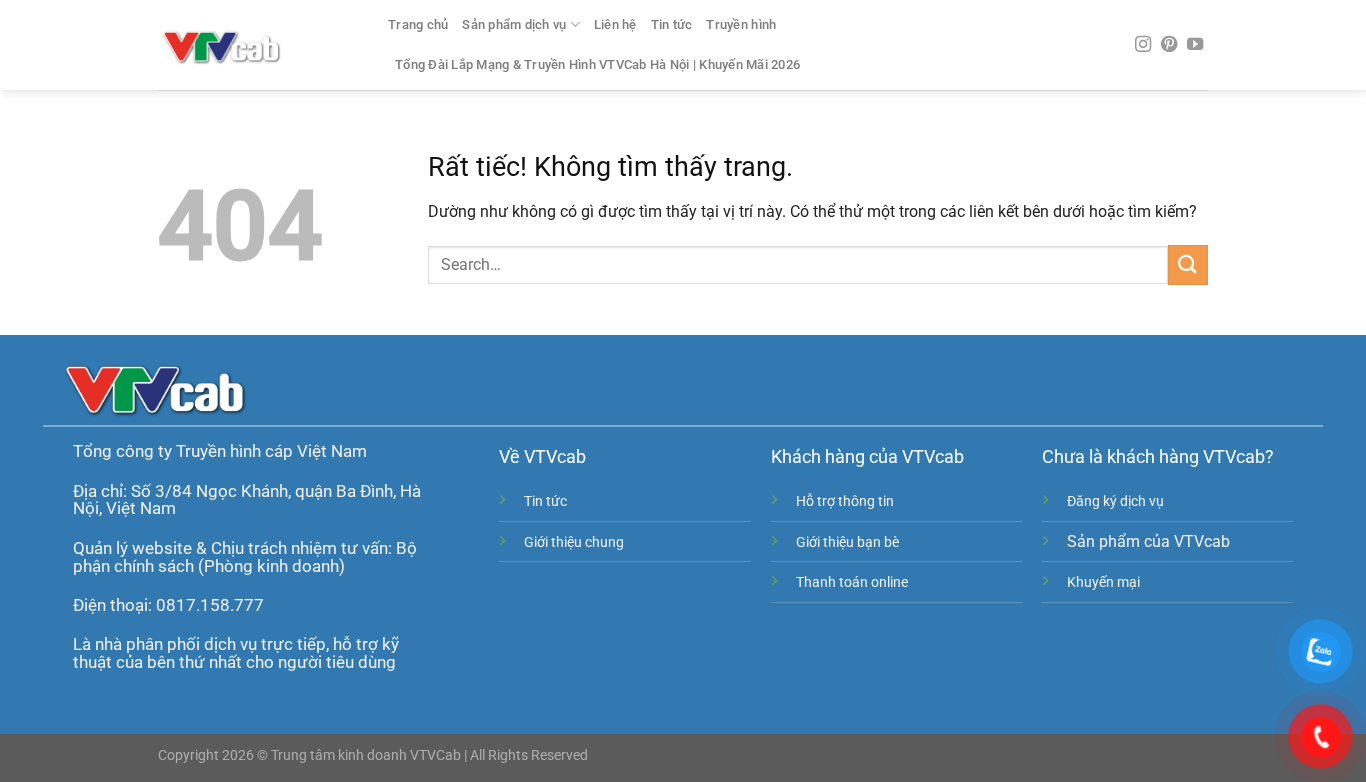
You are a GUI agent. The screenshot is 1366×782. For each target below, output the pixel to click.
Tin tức (672, 24)
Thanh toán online (852, 582)
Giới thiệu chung (574, 542)
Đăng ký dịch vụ (1115, 501)
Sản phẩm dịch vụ (514, 24)
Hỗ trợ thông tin (845, 501)
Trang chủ (418, 24)
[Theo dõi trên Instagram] (1143, 45)
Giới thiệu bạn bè (847, 542)
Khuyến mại (1103, 582)
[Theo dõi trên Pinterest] (1169, 45)
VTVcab (555, 456)
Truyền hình (741, 24)
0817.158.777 (210, 605)
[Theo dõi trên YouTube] (1195, 45)
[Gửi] (1188, 264)
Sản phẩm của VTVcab (1148, 541)
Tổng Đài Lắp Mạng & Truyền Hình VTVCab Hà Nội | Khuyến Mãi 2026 (597, 64)
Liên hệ (615, 24)
